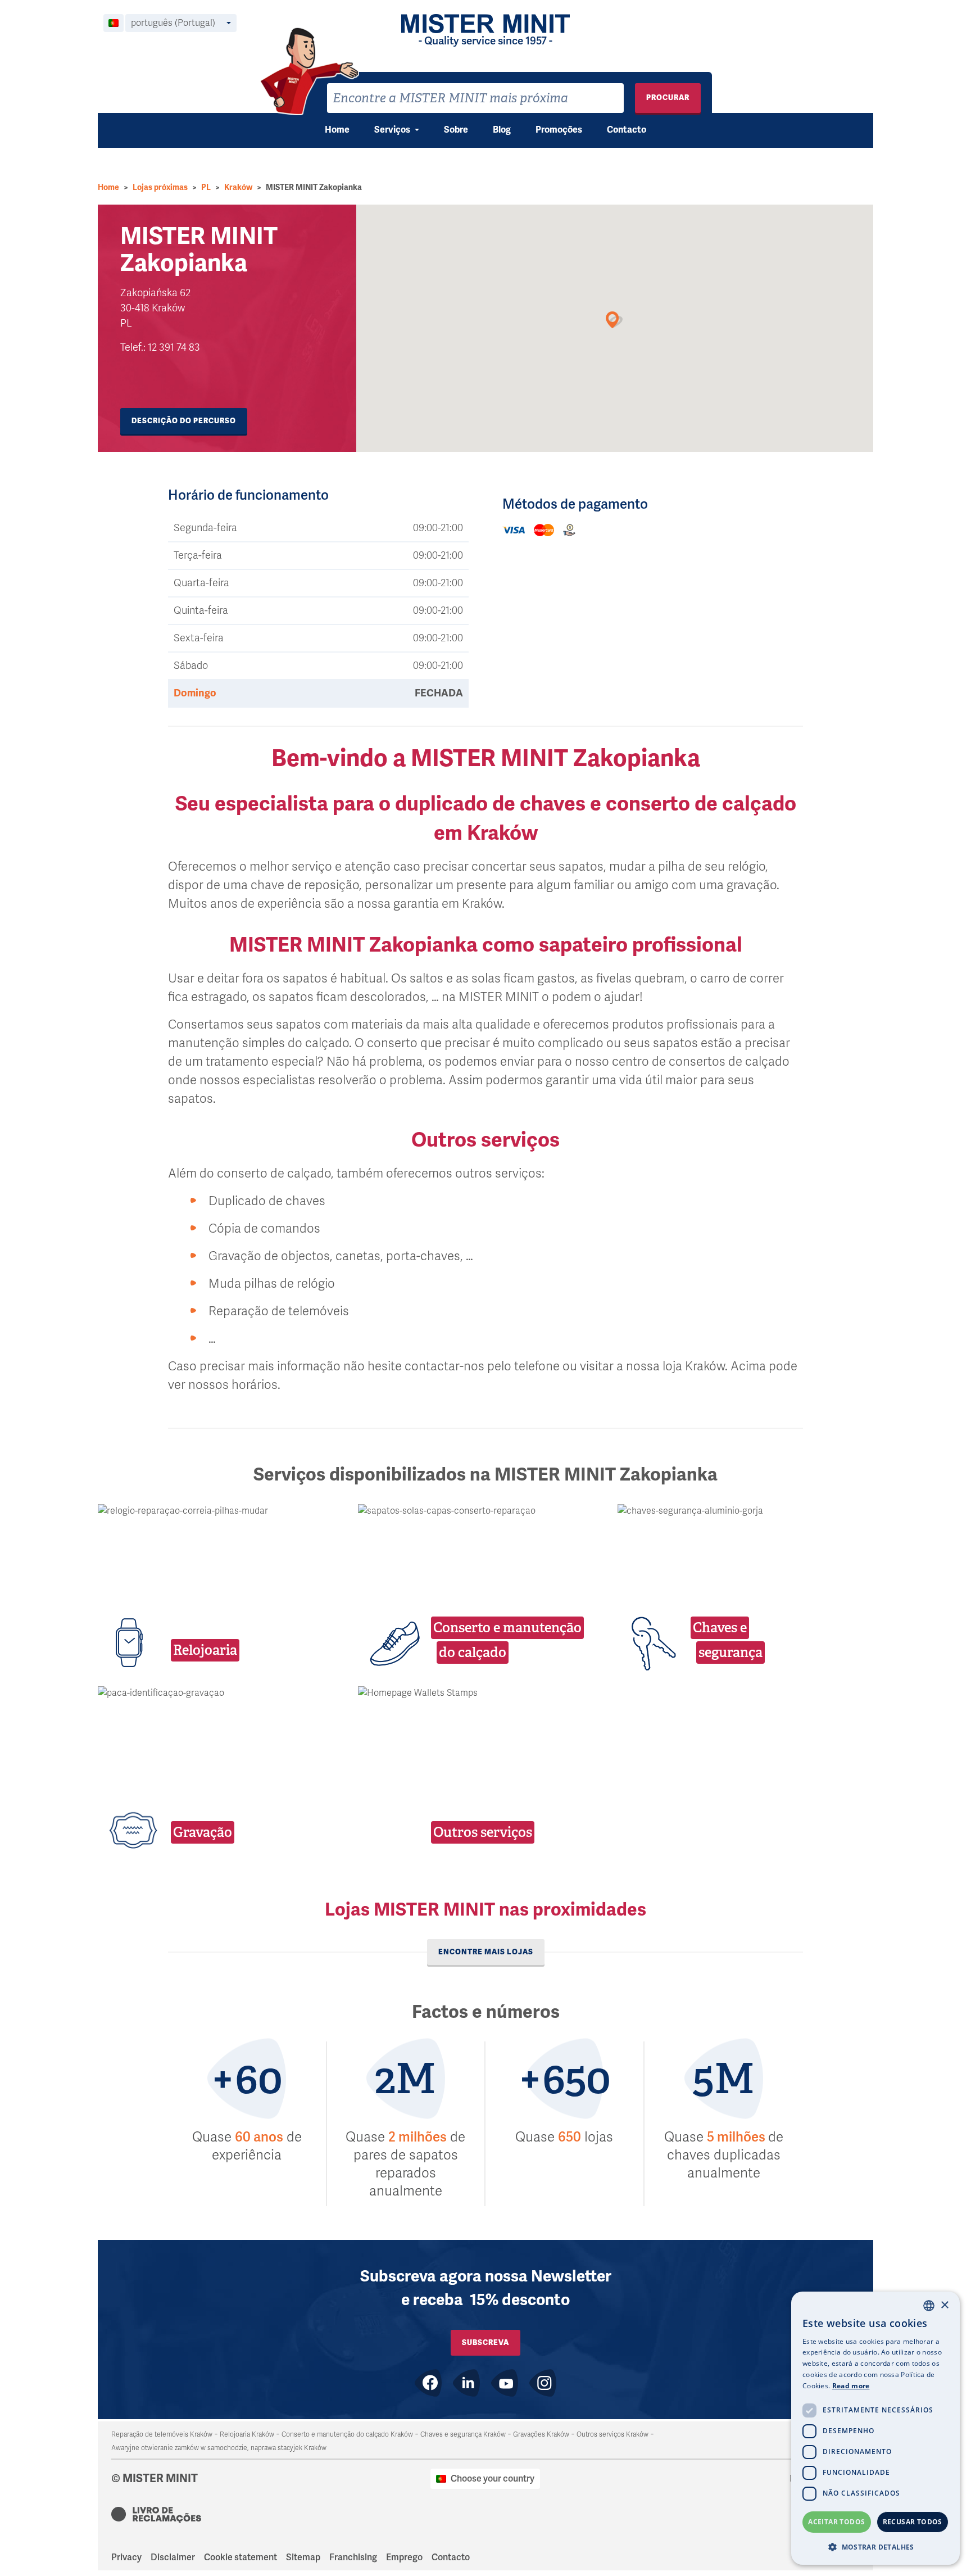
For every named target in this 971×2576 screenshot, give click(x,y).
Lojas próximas (160, 187)
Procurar (668, 98)
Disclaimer (173, 2557)
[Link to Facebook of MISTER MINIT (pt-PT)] (428, 2383)
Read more (851, 2386)
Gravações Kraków (541, 2434)
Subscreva (485, 2342)
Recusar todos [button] (913, 2522)
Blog (502, 130)
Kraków (238, 187)
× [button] (944, 2305)
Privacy (126, 2557)
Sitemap (303, 2557)
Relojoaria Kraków (247, 2434)
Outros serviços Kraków (612, 2434)
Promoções (559, 130)
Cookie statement (241, 2557)
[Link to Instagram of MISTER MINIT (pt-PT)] (543, 2383)
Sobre (456, 130)
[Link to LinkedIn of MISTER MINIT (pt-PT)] (466, 2383)
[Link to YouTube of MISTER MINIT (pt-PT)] (505, 2383)
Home (337, 130)
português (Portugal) (173, 23)
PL (206, 187)
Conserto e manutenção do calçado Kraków (347, 2434)
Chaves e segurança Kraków (463, 2434)
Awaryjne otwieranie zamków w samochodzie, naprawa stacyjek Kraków (219, 2448)
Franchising (353, 2557)
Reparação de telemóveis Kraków (162, 2434)
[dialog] (875, 2428)
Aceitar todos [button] (836, 2522)
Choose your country (493, 2479)
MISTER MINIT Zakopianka (314, 187)
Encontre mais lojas (486, 1952)
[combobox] (475, 98)
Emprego (404, 2557)
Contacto (627, 130)
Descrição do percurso (184, 421)
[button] (875, 2547)
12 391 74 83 (174, 347)
